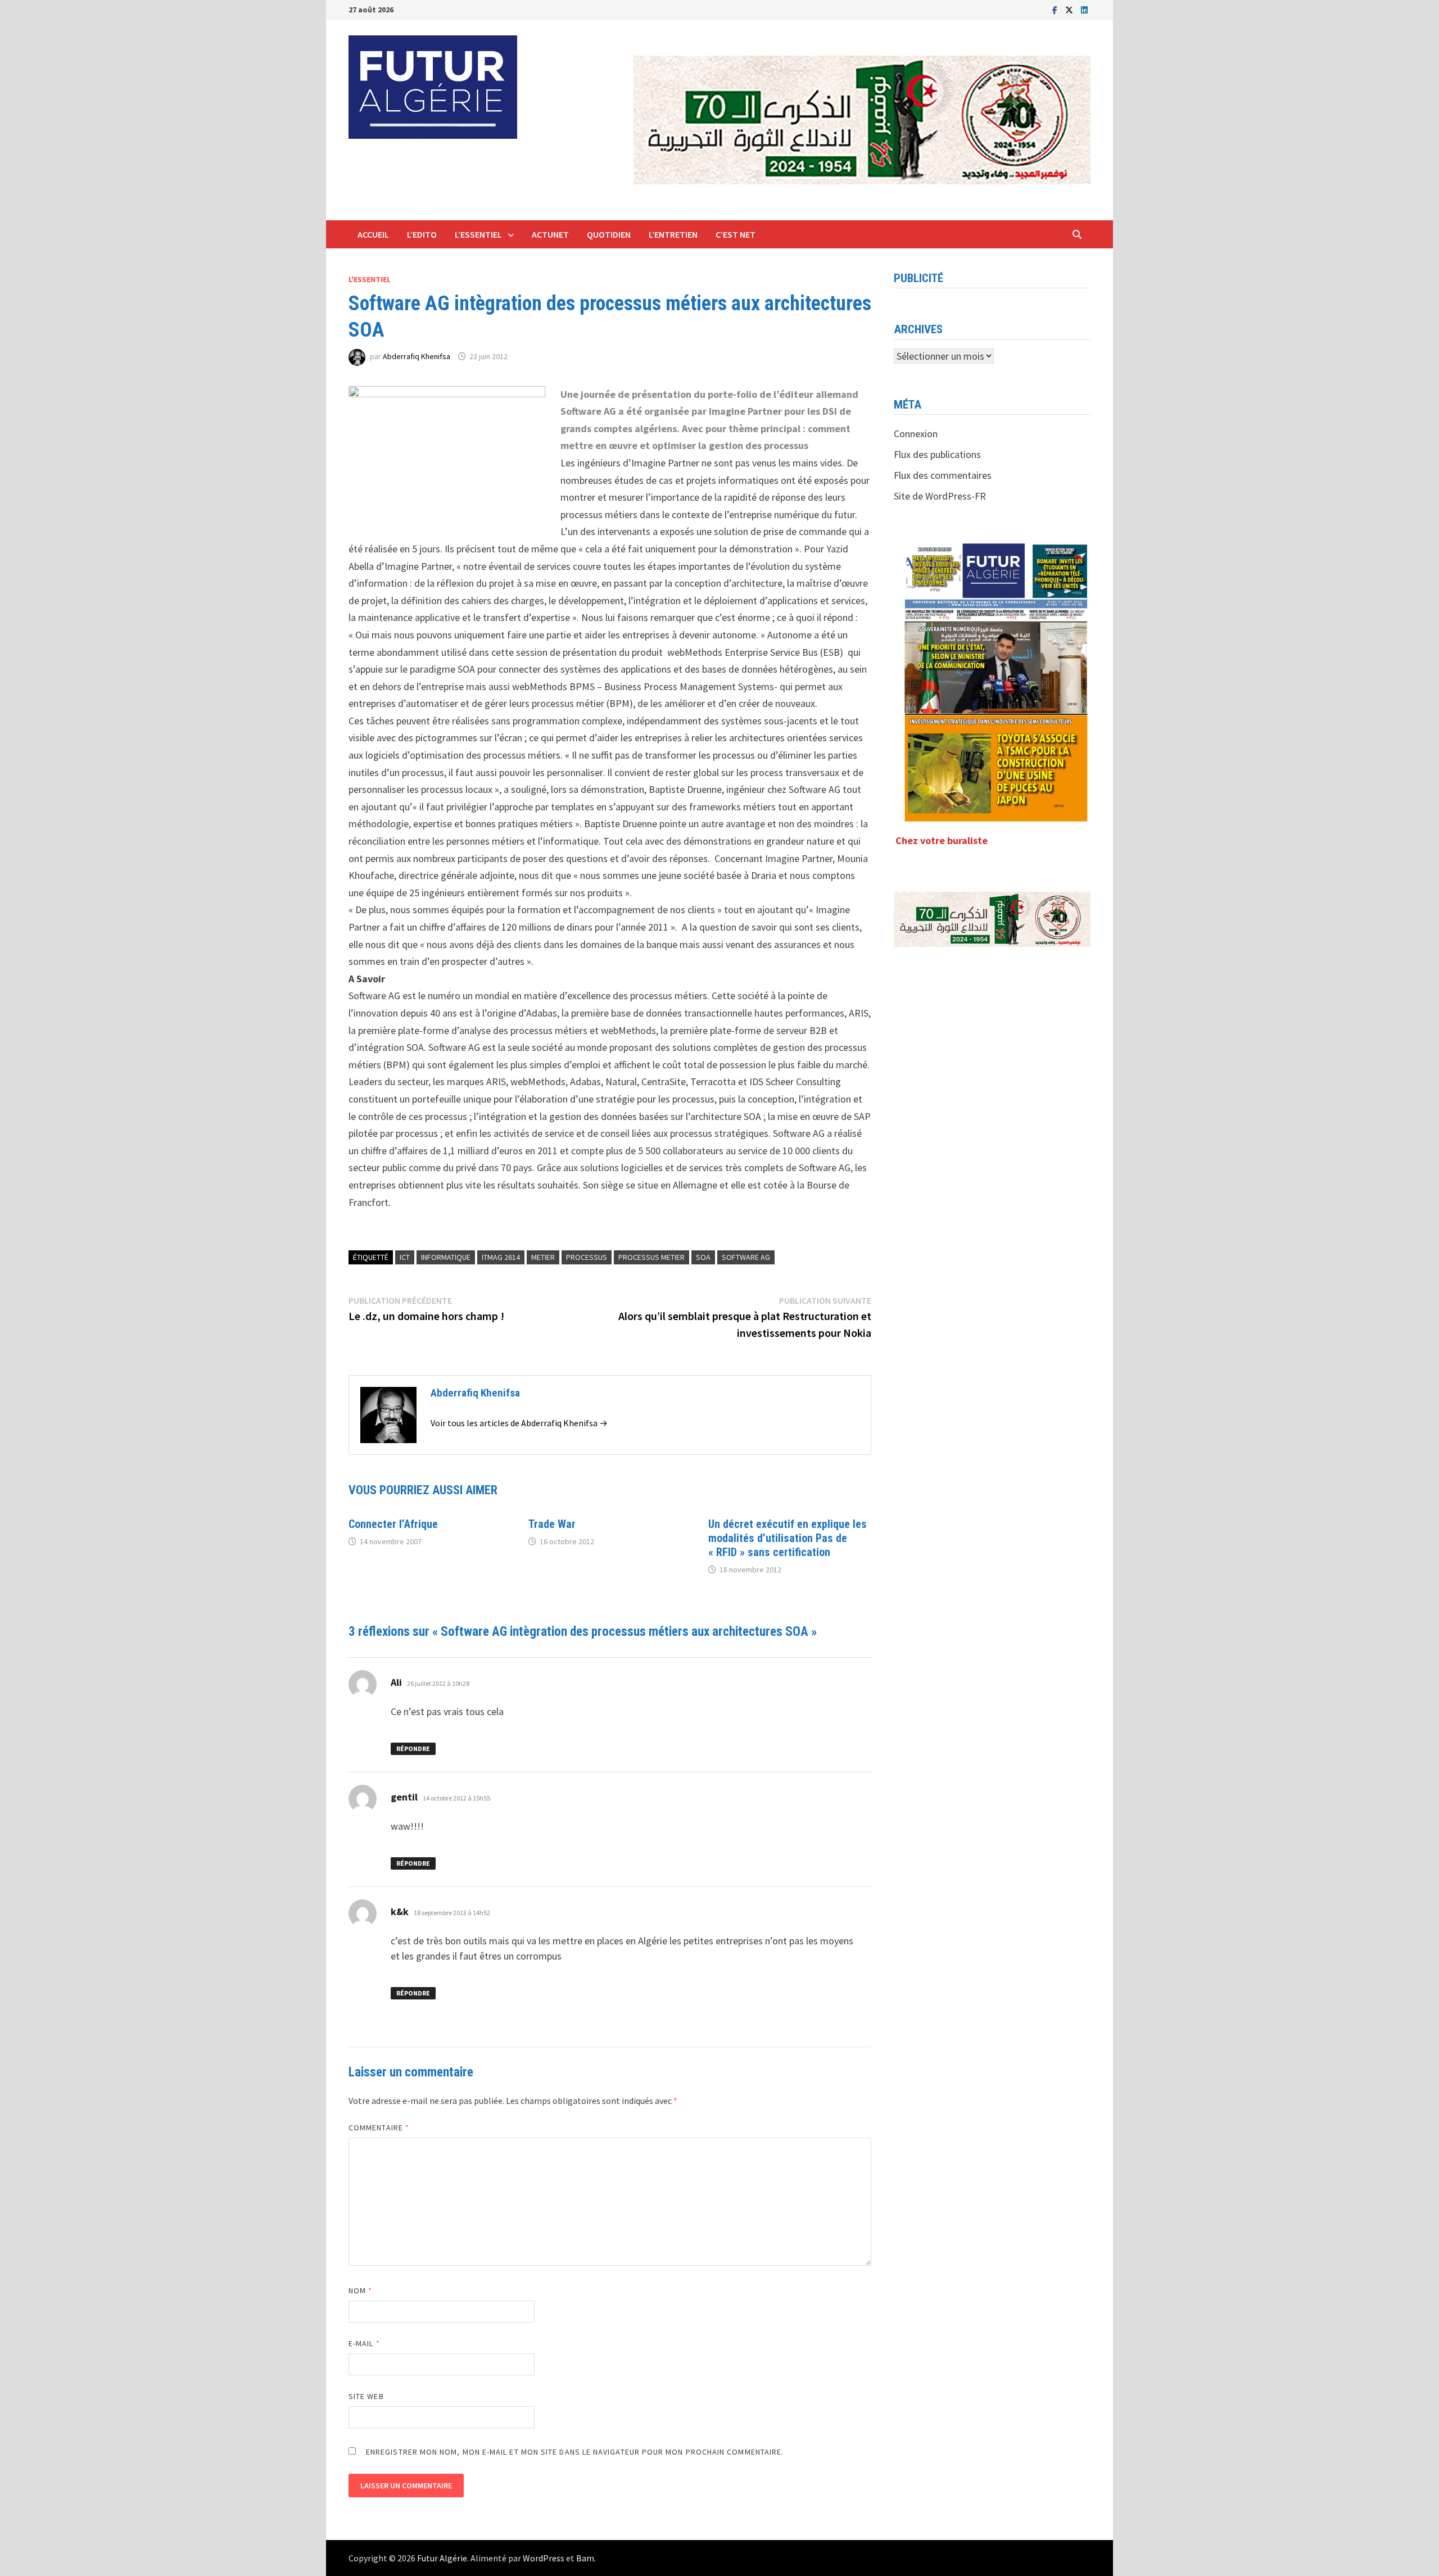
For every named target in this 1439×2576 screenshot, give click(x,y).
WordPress (544, 2558)
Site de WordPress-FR (940, 496)
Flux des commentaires (943, 475)
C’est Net (736, 234)
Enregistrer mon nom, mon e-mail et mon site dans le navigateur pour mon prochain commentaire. (575, 2452)
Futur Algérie (442, 2558)
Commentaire (379, 2128)
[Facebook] (1056, 9)
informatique (446, 1257)
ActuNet (550, 234)
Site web (366, 2396)
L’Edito (422, 234)
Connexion (916, 434)
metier (543, 1257)
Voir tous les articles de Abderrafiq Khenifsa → (519, 1423)
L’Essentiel (478, 234)
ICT (405, 1257)
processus (587, 1257)
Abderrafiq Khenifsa (417, 356)
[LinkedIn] (1084, 9)
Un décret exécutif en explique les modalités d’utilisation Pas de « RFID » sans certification (788, 1538)
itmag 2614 (501, 1257)
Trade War (552, 1524)
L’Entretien (673, 234)
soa (703, 1257)
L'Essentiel (370, 279)
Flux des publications (937, 454)
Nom (360, 2291)
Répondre (413, 1749)
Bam (585, 2558)
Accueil (373, 234)
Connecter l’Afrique (393, 1524)
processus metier (651, 1257)
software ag (746, 1257)
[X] (1070, 9)
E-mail (364, 2343)
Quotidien (609, 234)
